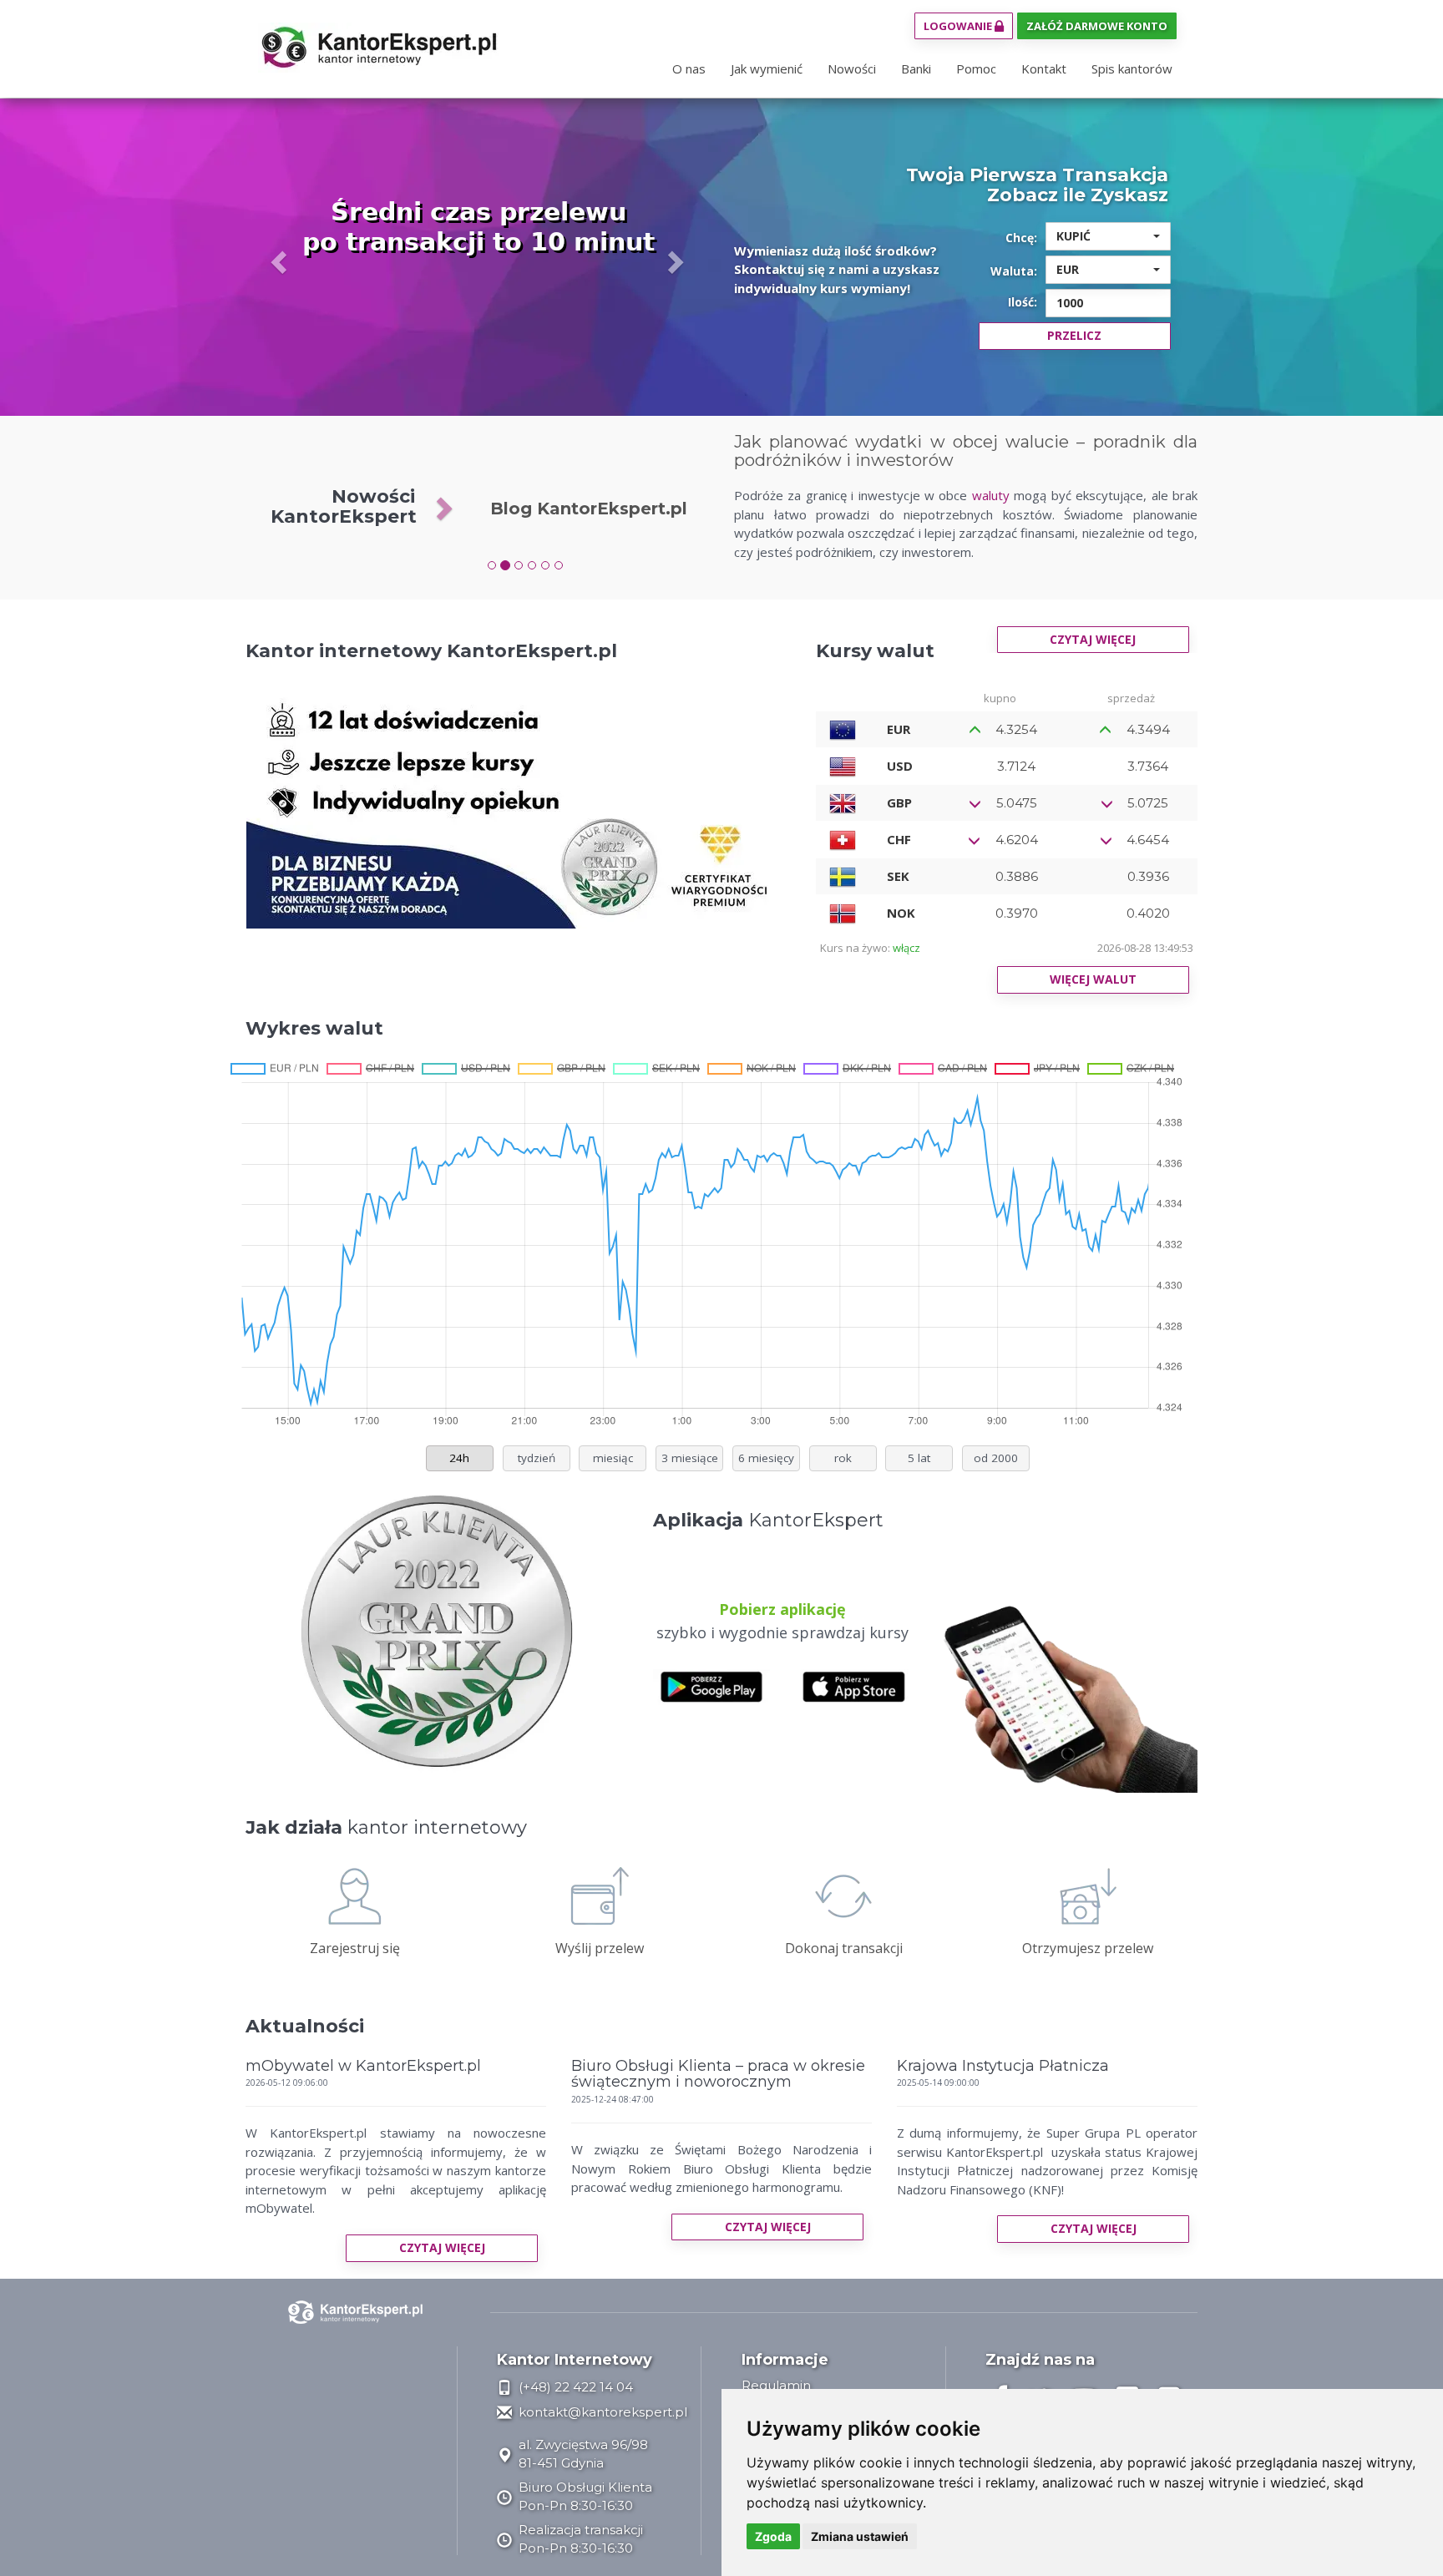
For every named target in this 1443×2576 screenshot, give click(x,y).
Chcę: (1021, 238)
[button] (280, 261)
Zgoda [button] (773, 2536)
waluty (991, 495)
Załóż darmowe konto (1097, 26)
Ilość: (1023, 302)
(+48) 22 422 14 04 (574, 2387)
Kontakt (1044, 68)
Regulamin (776, 2385)
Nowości (852, 68)
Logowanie (959, 26)
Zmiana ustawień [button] (860, 2536)
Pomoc (976, 68)
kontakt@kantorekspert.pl (601, 2412)
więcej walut (1093, 979)
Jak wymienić (767, 68)
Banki (916, 68)
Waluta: (1014, 271)
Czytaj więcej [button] (442, 2247)
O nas (689, 68)
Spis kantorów (1132, 68)
